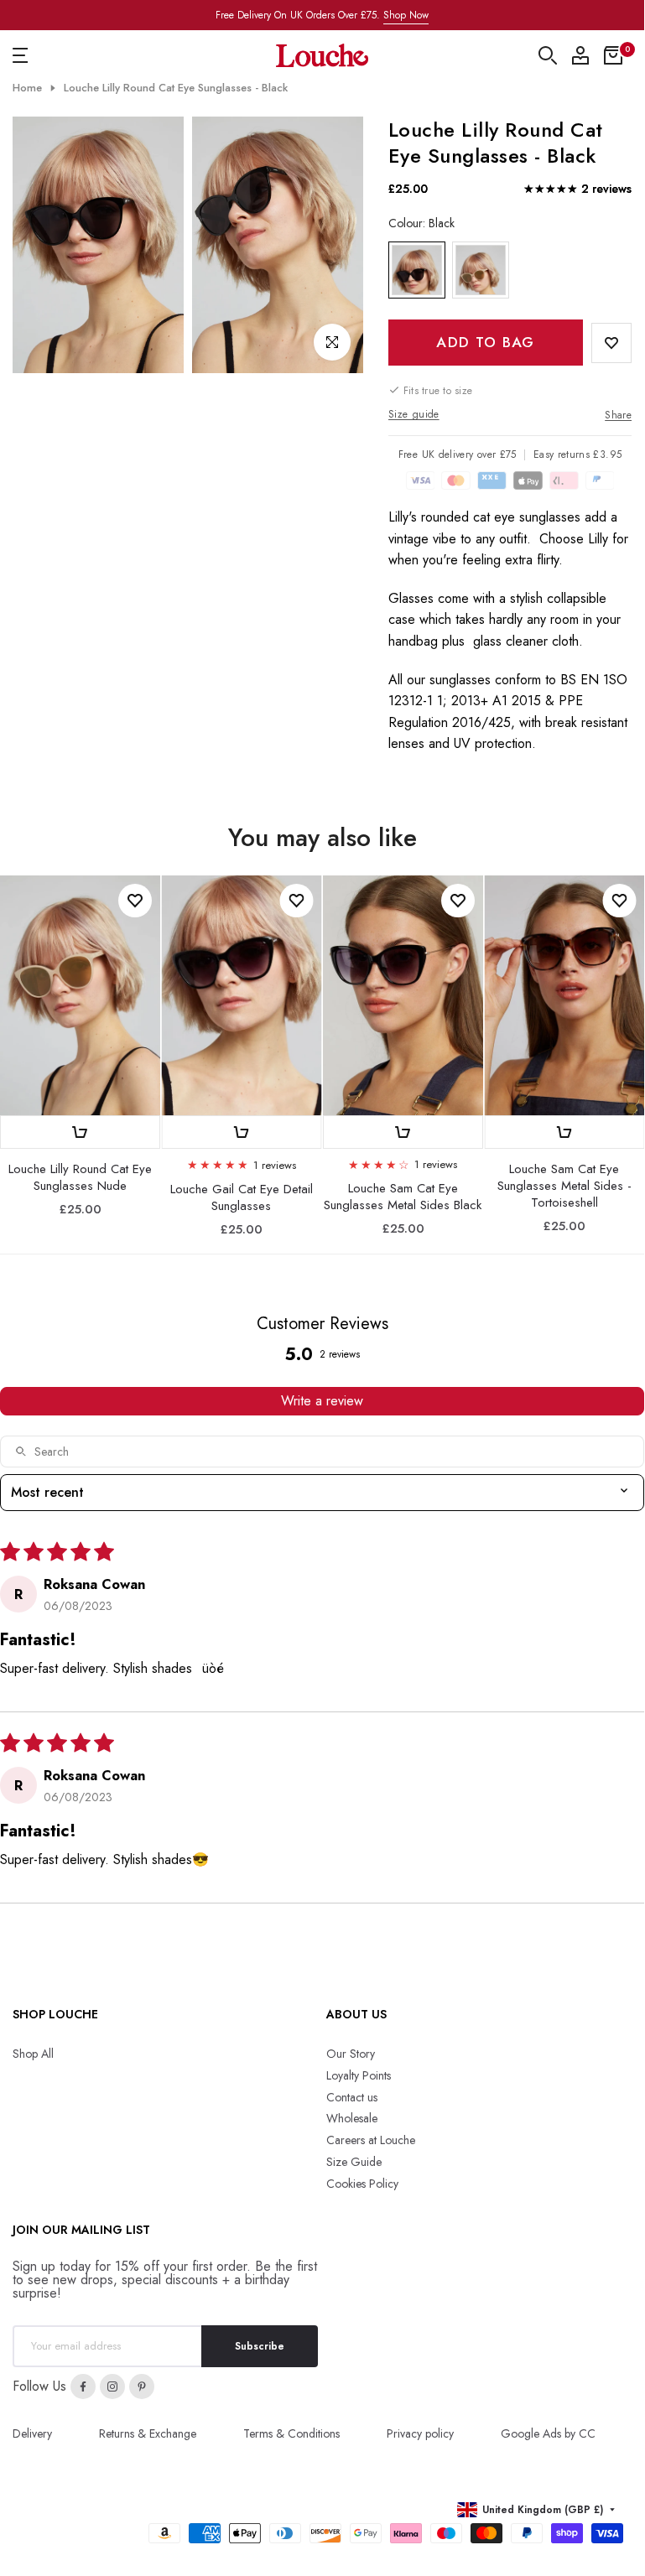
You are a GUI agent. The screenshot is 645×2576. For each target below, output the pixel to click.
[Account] (580, 55)
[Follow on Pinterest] (142, 2386)
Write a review (322, 1401)
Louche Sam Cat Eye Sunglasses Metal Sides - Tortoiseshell (564, 1185)
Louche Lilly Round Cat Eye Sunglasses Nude (80, 1177)
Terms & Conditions (291, 2433)
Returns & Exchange (148, 2433)
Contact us (352, 2097)
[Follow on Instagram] (112, 2386)
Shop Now (406, 15)
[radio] (417, 270)
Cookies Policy (362, 2184)
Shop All (33, 2054)
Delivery (32, 2433)
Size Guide (354, 2162)
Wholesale (352, 2118)
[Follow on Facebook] (83, 2386)
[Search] (548, 55)
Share (618, 415)
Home (27, 88)
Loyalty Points (359, 2075)
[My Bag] (613, 55)
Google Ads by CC (548, 2433)
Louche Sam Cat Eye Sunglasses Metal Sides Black (403, 1197)
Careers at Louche (371, 2140)
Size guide (414, 414)
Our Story (351, 2054)
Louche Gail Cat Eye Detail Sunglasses (242, 1197)
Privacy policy (420, 2433)
